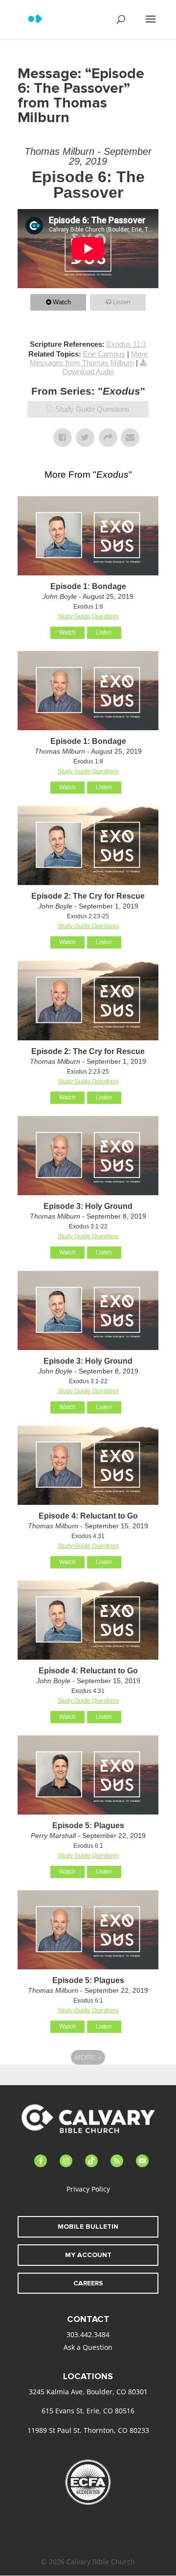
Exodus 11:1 (126, 344)
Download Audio (88, 371)
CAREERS (88, 2283)
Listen (121, 302)
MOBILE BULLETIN (88, 2227)
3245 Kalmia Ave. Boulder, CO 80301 (88, 2392)
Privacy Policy (88, 2189)
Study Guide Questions (92, 409)
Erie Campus (104, 354)
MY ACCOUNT (88, 2255)
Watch (62, 302)
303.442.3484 (88, 2334)
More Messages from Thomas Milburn (89, 358)
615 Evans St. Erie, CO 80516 (88, 2411)
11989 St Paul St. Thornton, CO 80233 (88, 2430)
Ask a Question (88, 2347)
